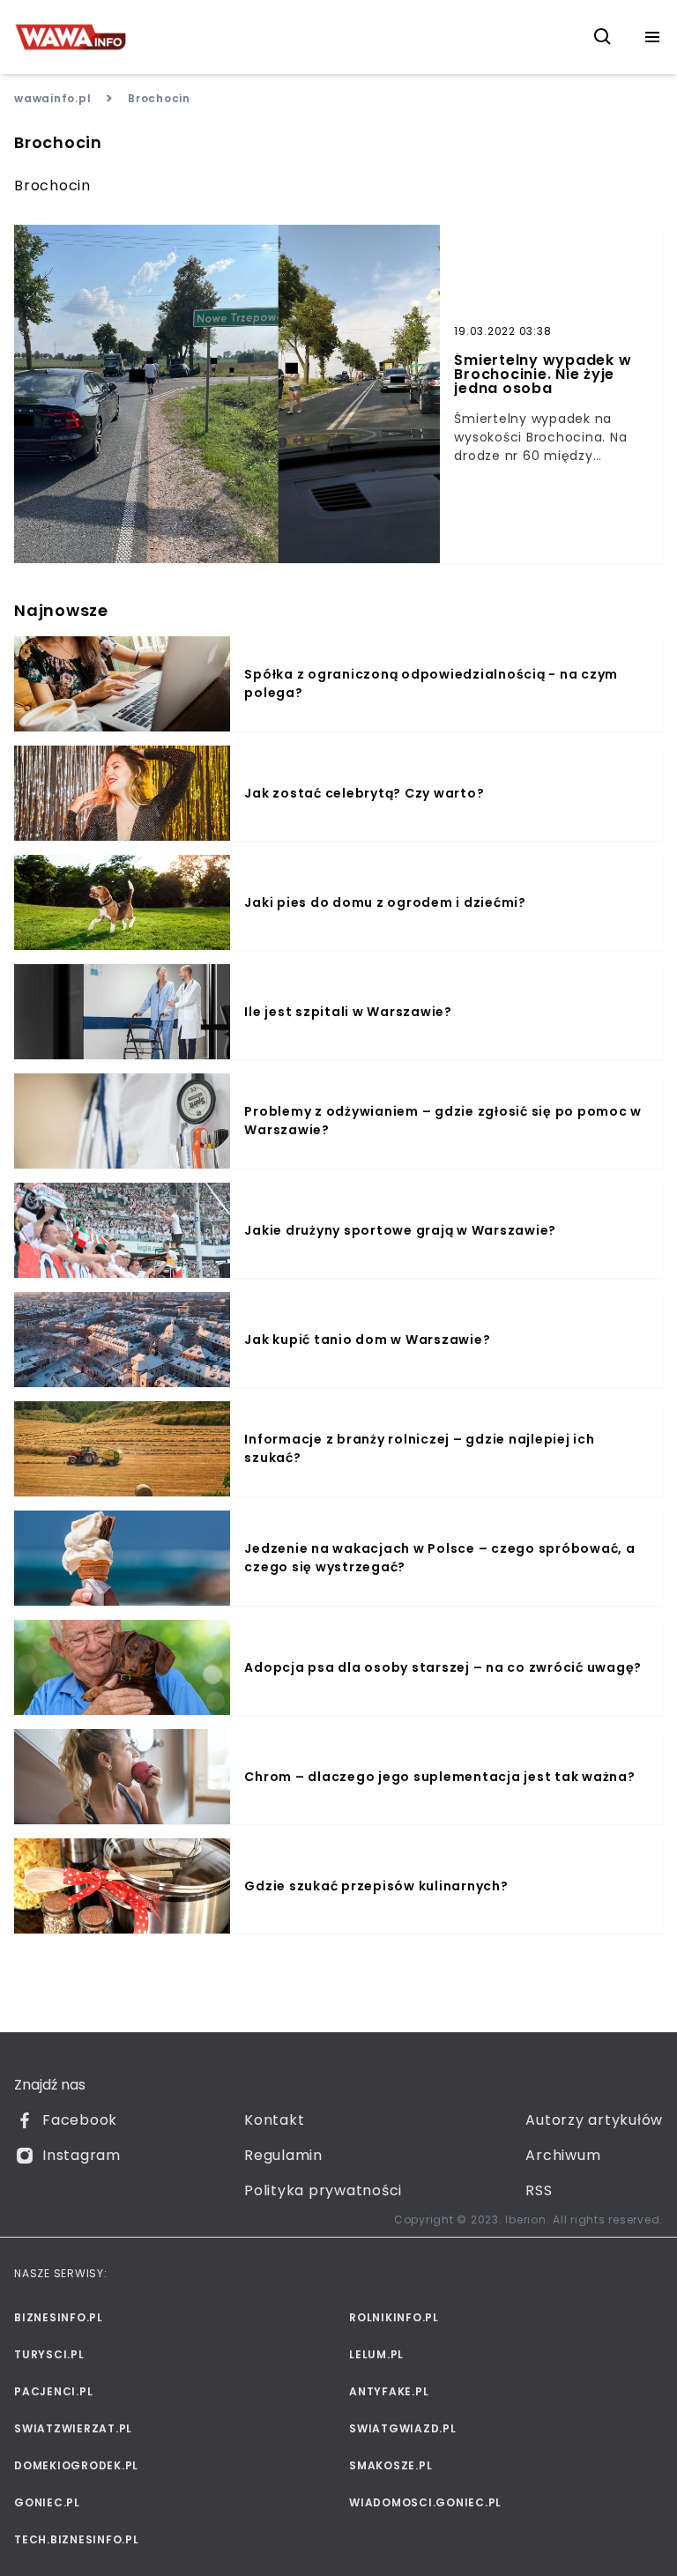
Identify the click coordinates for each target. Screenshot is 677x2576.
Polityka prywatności (323, 2190)
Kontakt (274, 2120)
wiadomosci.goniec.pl (425, 2502)
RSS (539, 2190)
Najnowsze (61, 610)
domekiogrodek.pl (76, 2465)
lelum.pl (376, 2354)
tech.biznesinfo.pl (77, 2539)
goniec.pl (47, 2502)
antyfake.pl (389, 2391)
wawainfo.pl (52, 98)
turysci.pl (49, 2354)
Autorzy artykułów (594, 2120)
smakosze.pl (391, 2465)
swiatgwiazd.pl (403, 2428)
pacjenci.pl (53, 2391)
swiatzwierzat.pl (73, 2428)
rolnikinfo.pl (394, 2317)
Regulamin (283, 2155)
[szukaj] (603, 37)
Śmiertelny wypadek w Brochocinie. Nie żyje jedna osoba (543, 375)
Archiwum (563, 2155)
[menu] (652, 37)
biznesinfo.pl (59, 2317)
